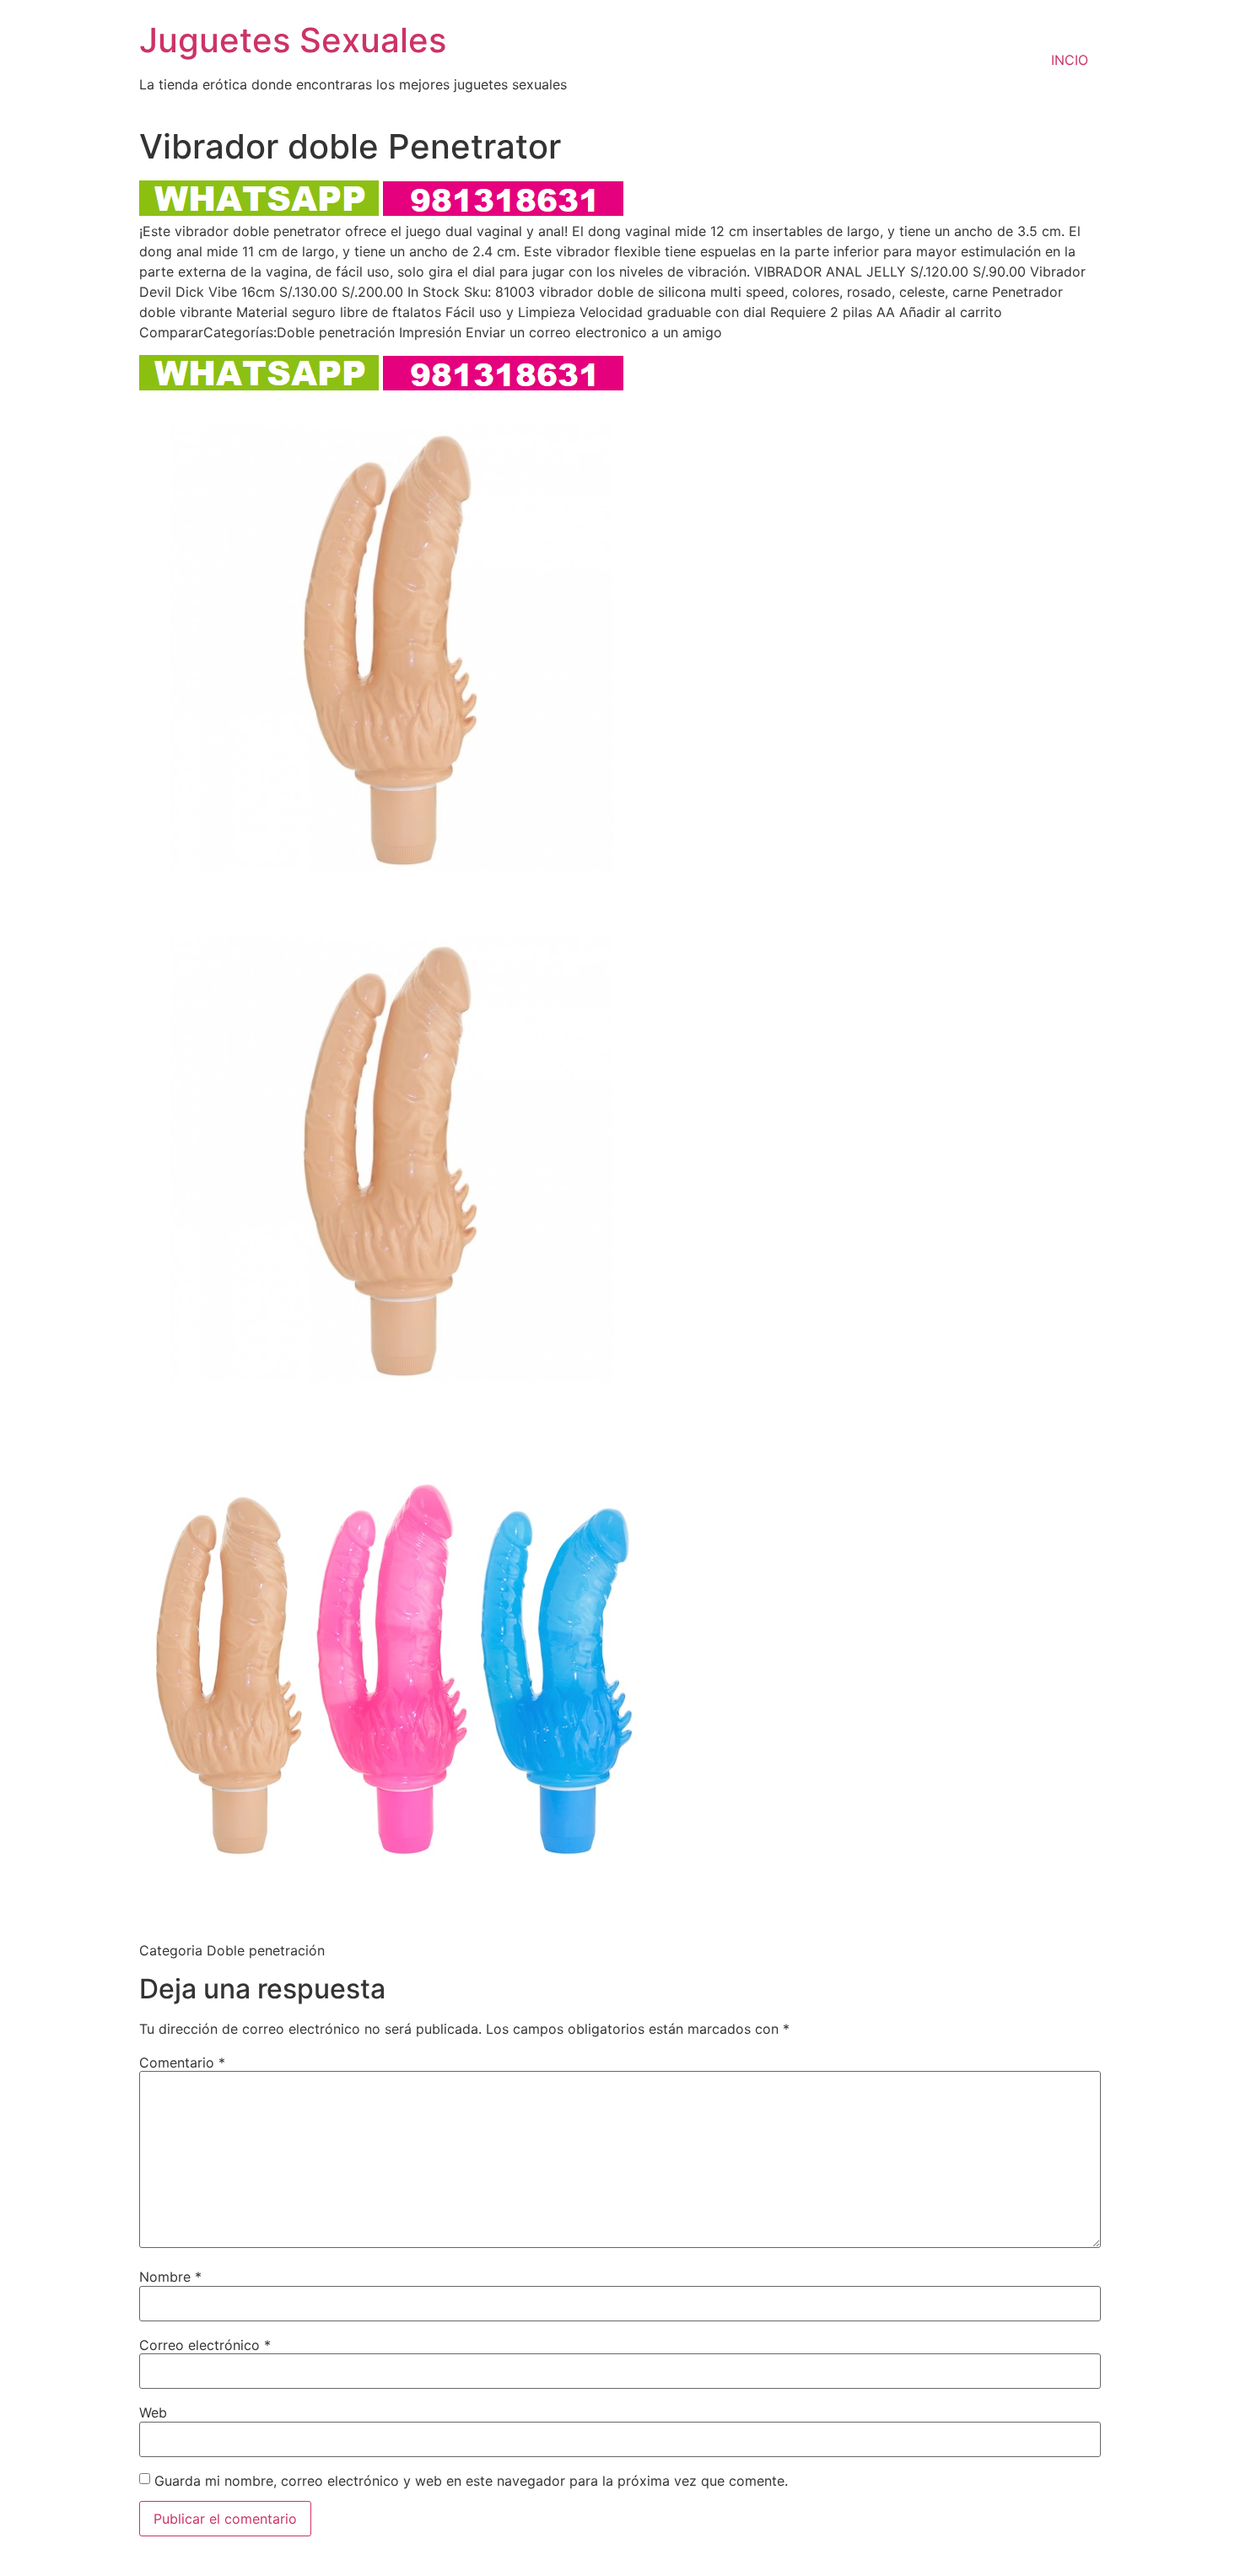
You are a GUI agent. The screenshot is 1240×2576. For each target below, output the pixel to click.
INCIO (1070, 60)
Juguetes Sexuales (293, 40)
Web (153, 2412)
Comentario (182, 2062)
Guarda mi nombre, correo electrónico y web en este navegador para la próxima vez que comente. (471, 2481)
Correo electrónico (205, 2345)
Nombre (170, 2277)
